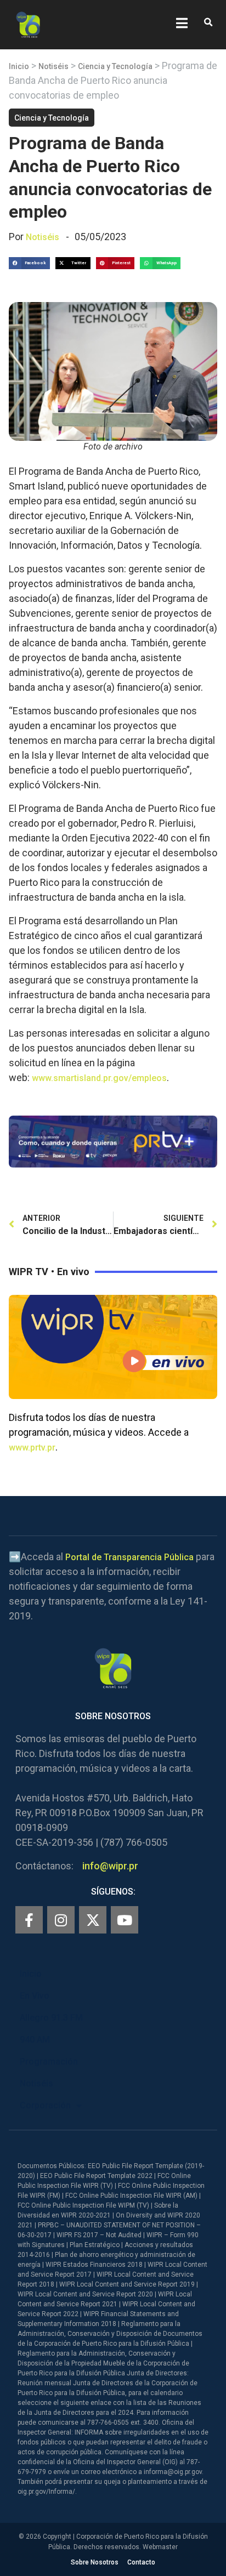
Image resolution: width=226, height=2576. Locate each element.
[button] (208, 23)
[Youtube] (125, 1920)
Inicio (19, 66)
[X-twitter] (93, 1920)
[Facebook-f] (29, 1920)
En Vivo (35, 1996)
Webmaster (160, 2547)
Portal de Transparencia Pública (129, 1557)
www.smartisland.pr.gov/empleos (99, 1078)
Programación (49, 2062)
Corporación (45, 2105)
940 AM (35, 2040)
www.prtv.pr (32, 1448)
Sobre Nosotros (95, 2562)
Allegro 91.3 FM (51, 2018)
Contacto (141, 2562)
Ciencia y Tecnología (115, 66)
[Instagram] (61, 1920)
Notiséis (53, 66)
